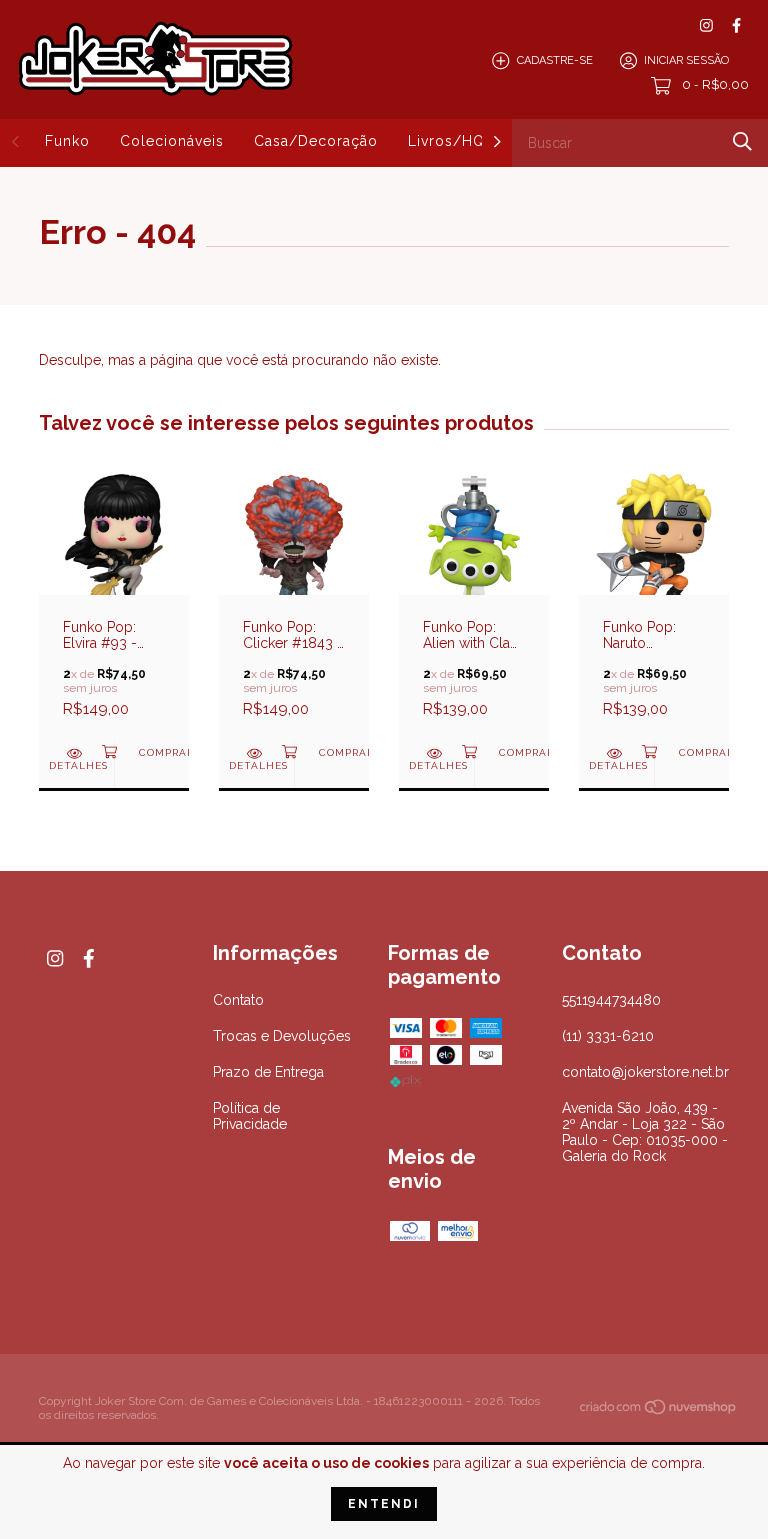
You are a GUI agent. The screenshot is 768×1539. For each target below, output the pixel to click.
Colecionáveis (172, 141)
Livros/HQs (450, 141)
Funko (67, 141)
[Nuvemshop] (659, 1410)
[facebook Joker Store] (736, 25)
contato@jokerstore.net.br (645, 1072)
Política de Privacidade (250, 1116)
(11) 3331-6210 (608, 1036)
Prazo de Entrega (268, 1072)
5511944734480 (611, 1000)
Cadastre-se (555, 60)
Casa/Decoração (316, 141)
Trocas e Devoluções (282, 1036)
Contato (238, 1000)
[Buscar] (742, 141)
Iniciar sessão (686, 60)
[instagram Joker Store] (706, 25)
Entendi (384, 1504)
